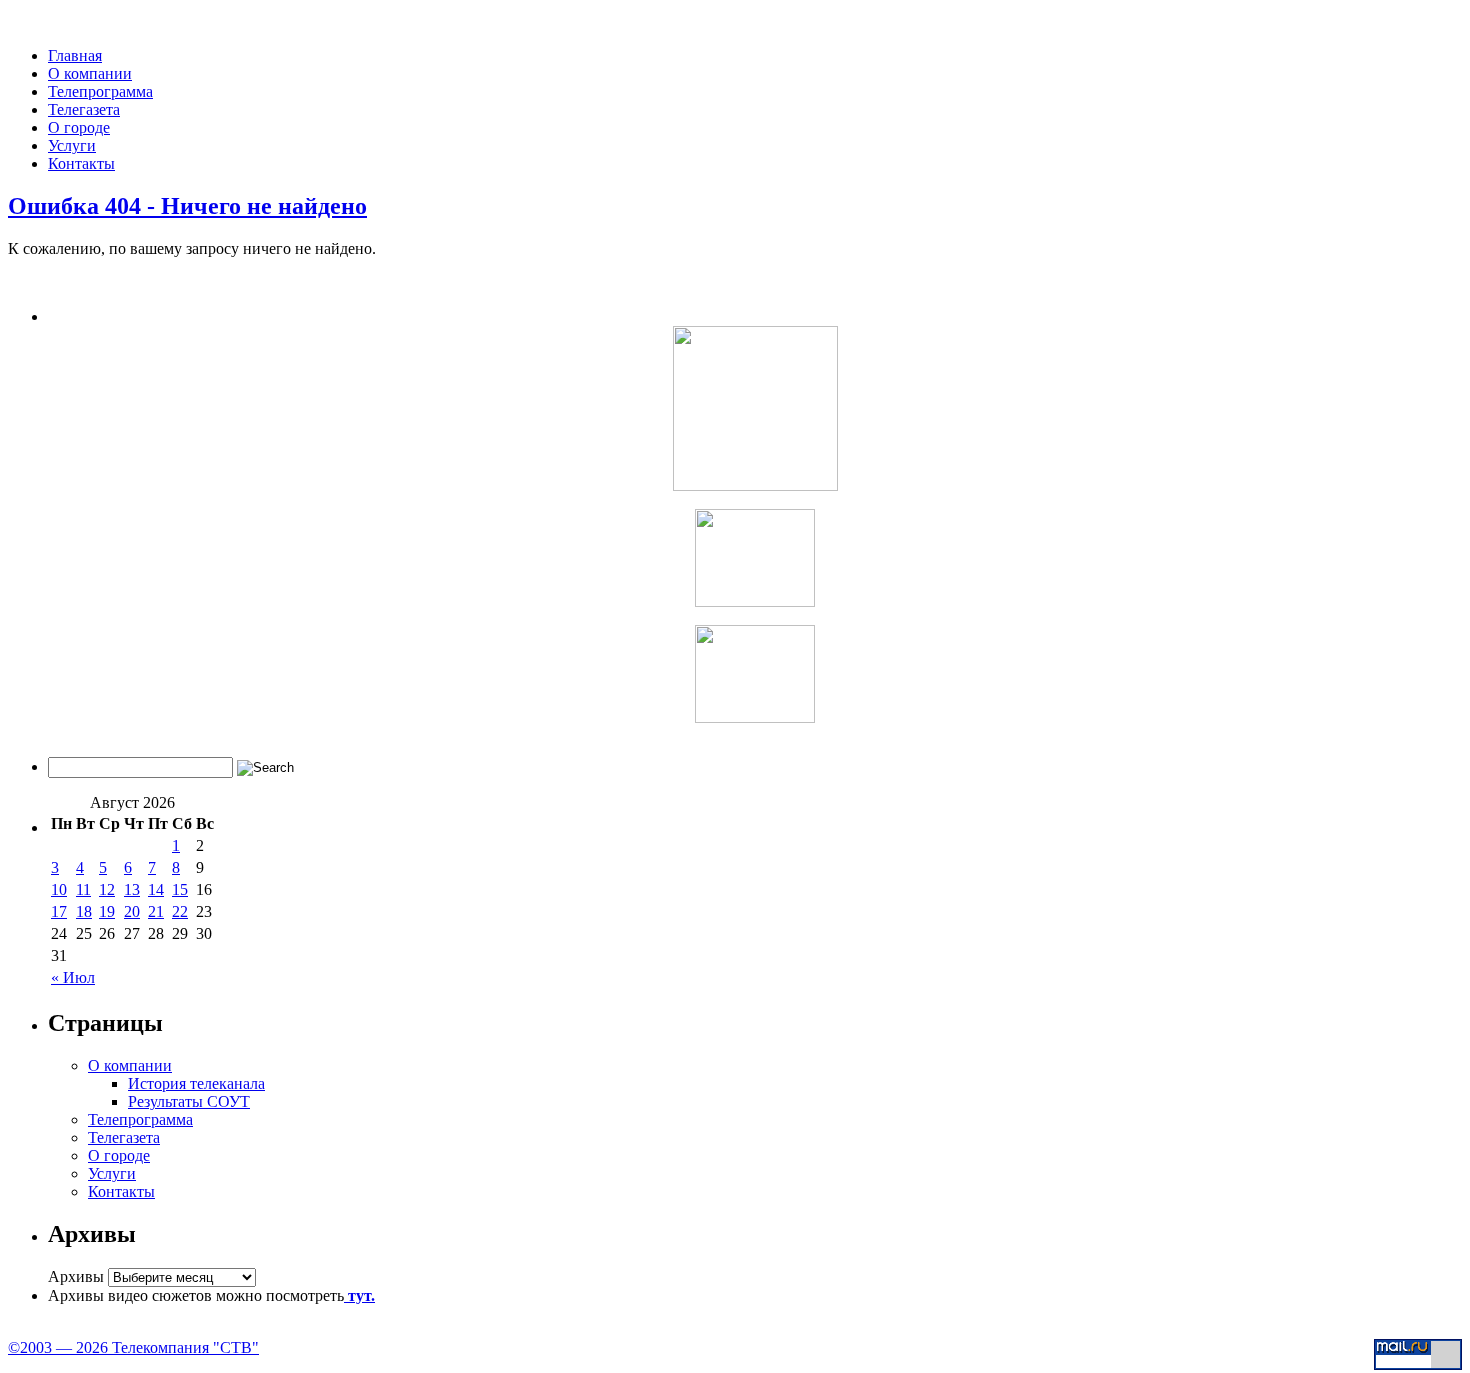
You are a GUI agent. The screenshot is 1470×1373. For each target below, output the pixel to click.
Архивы (76, 1276)
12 (107, 889)
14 (156, 889)
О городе (79, 127)
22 (180, 911)
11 (83, 889)
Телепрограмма (100, 91)
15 (180, 889)
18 (84, 911)
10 (59, 889)
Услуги (72, 145)
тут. (359, 1295)
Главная (75, 55)
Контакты (81, 163)
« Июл (73, 977)
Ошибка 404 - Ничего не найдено (187, 206)
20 (132, 911)
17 (59, 911)
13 (132, 889)
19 (107, 911)
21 (156, 911)
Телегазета (84, 109)
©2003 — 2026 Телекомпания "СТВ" (133, 1347)
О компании (90, 73)
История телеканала (196, 1083)
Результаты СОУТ (189, 1101)
